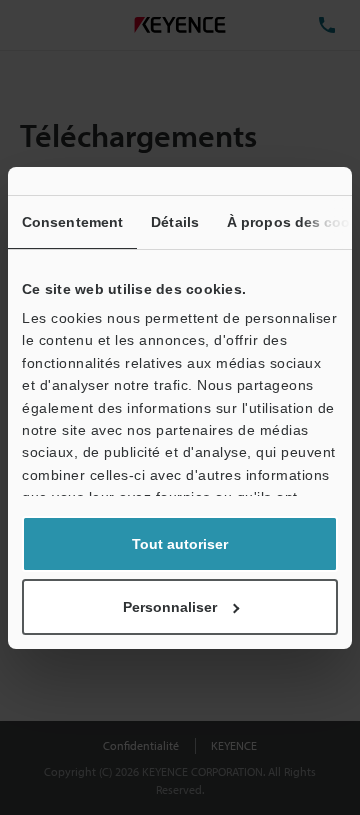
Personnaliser (170, 607)
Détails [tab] (175, 222)
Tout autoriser (180, 544)
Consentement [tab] (72, 222)
